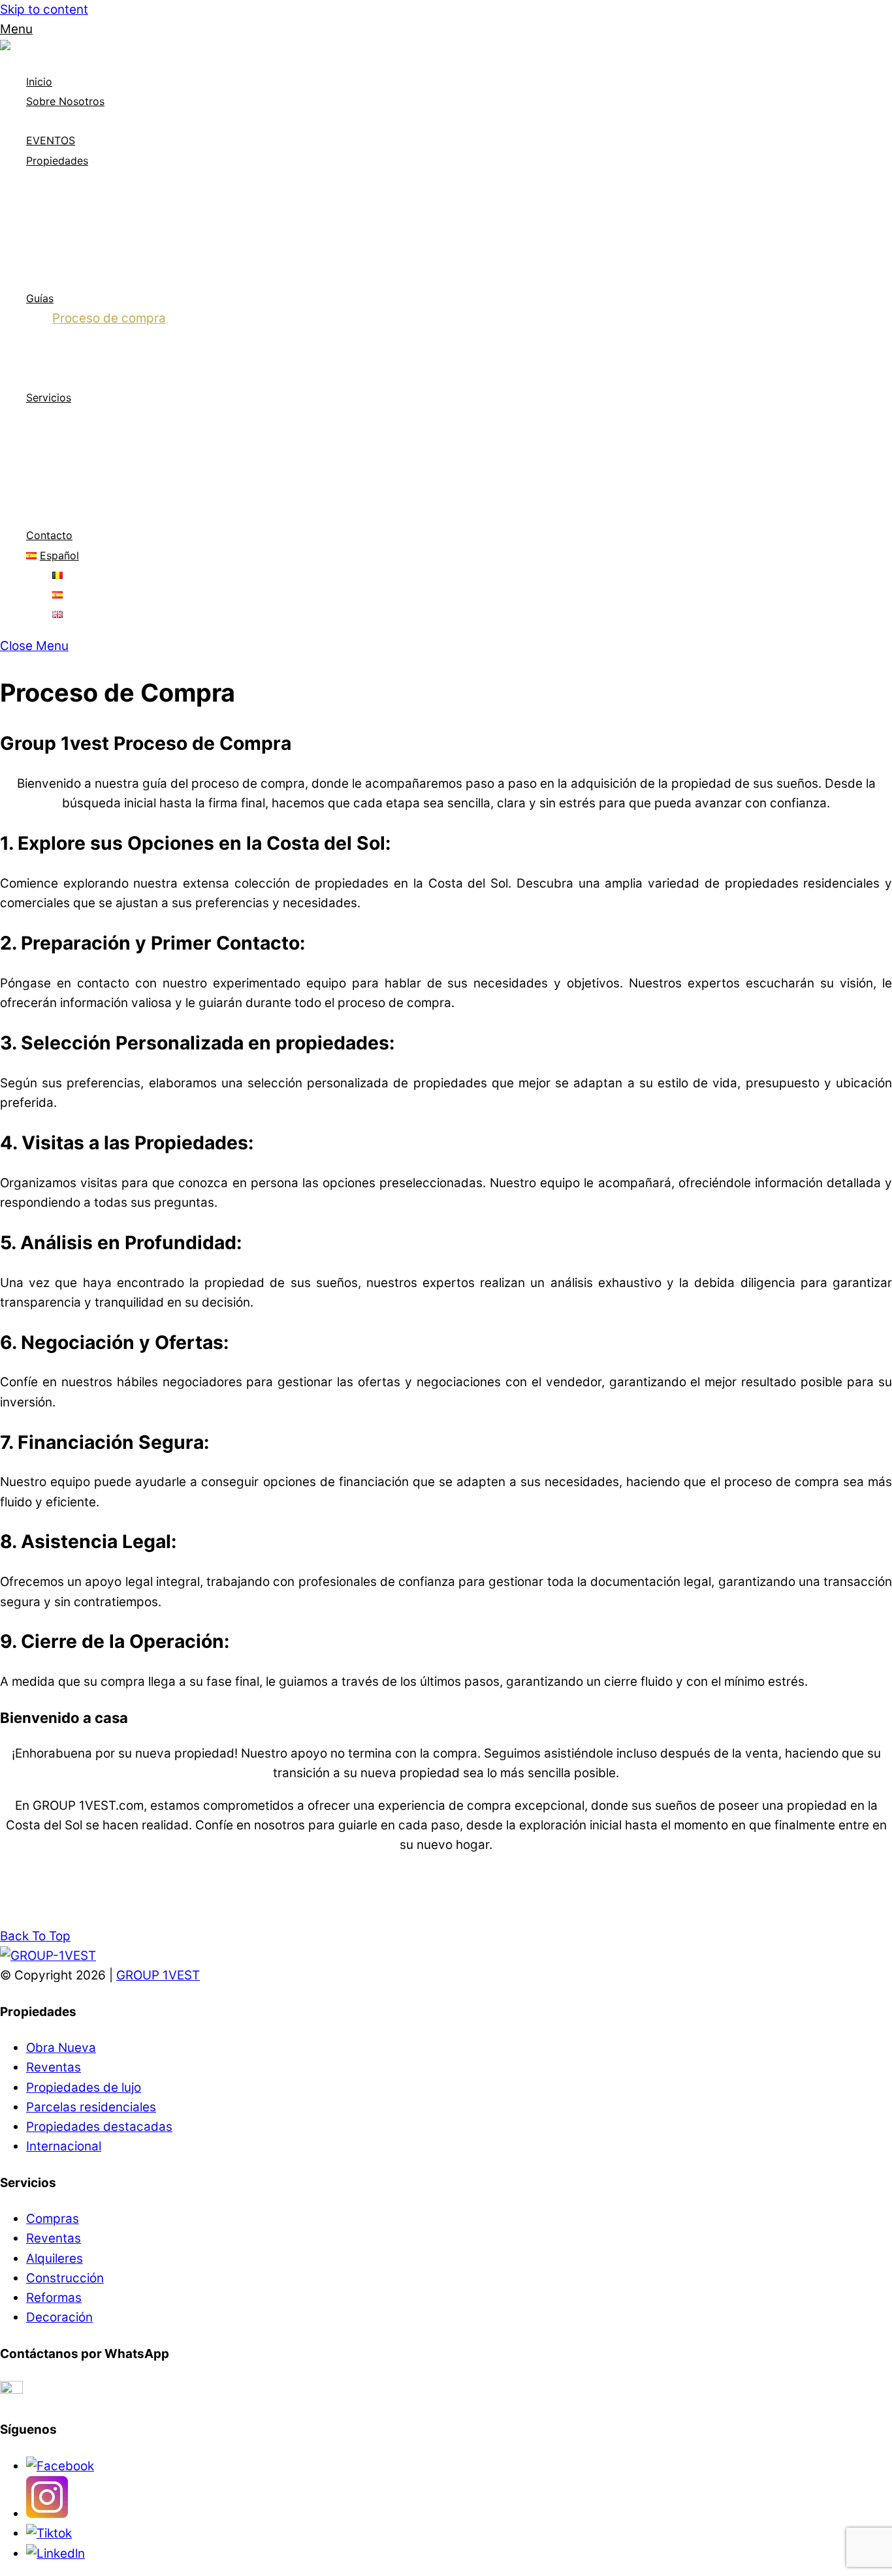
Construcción (91, 496)
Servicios (49, 397)
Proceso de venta (104, 338)
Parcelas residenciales (117, 278)
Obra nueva (86, 199)
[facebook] (60, 2466)
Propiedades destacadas (125, 180)
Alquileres (81, 456)
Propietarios (87, 377)
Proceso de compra (109, 318)
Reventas (80, 219)
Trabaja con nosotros (114, 120)
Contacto (49, 535)
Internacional (90, 259)
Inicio (39, 82)
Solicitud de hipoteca (113, 357)
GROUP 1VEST (158, 1975)
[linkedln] (56, 2553)
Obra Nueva (61, 2048)
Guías (40, 298)
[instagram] (47, 2514)
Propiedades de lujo (110, 239)
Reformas (80, 476)
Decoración (86, 515)
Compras (79, 417)
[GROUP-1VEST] (48, 49)
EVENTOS (51, 140)
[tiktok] (49, 2533)
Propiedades (57, 161)
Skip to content (44, 9)
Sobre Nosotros (65, 101)
